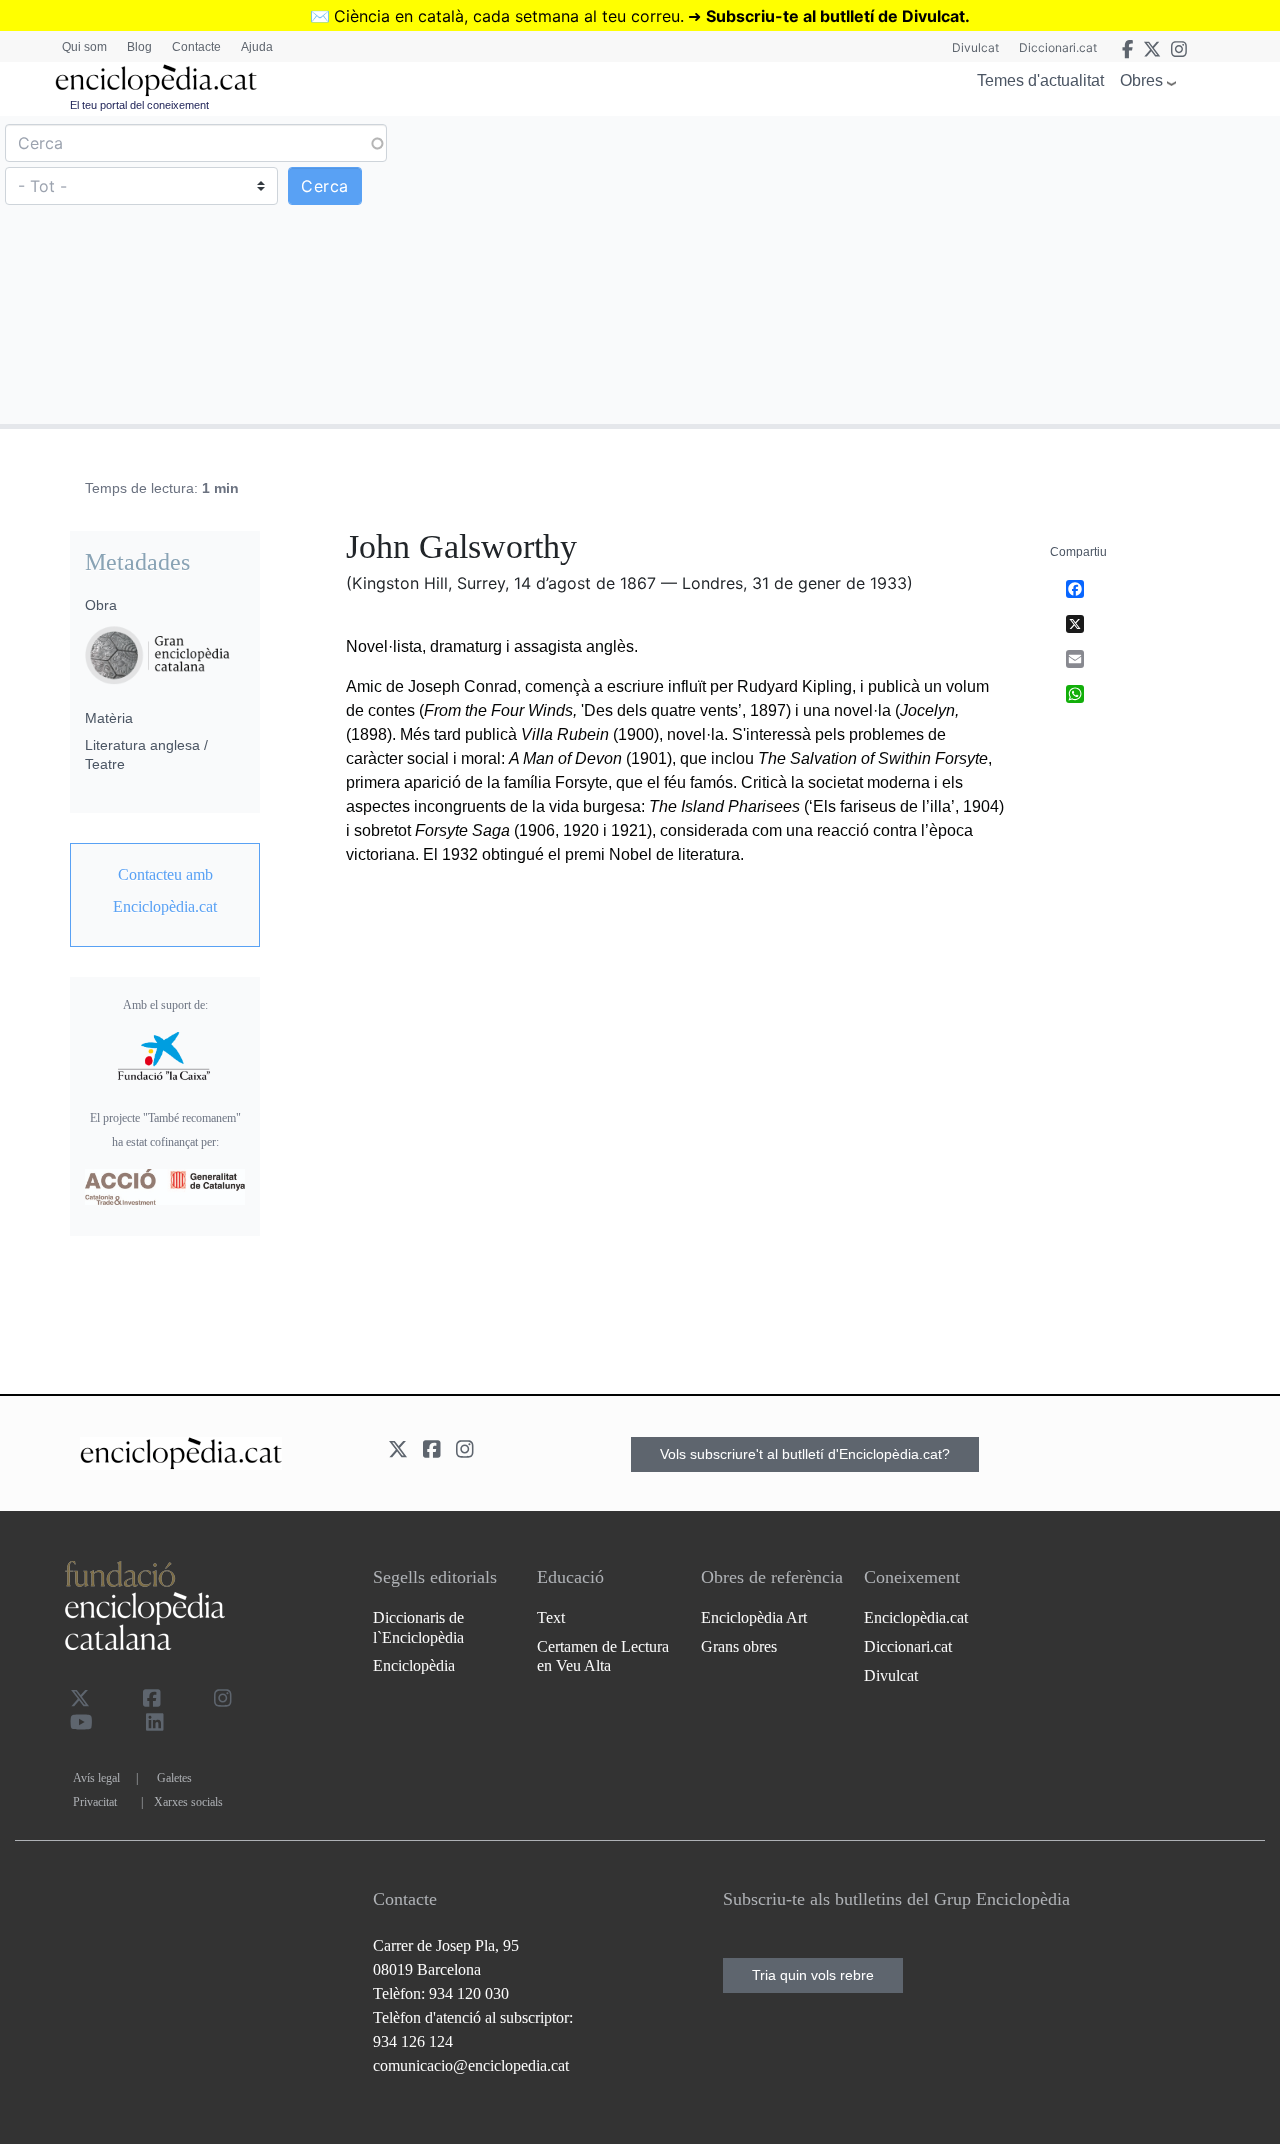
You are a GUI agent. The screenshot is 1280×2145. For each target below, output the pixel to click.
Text (551, 1617)
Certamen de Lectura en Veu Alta (603, 1656)
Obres (1141, 80)
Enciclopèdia (414, 1665)
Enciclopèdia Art (754, 1617)
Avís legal (96, 1778)
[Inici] (156, 80)
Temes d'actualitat (1040, 80)
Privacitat (95, 1802)
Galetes (174, 1778)
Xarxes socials (188, 1802)
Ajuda (257, 47)
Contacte (196, 47)
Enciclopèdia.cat (916, 1617)
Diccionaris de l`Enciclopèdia (418, 1627)
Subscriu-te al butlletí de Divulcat (835, 16)
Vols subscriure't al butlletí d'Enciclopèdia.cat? (805, 1454)
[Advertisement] (957, 269)
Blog (139, 47)
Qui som (84, 47)
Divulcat (975, 47)
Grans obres (739, 1646)
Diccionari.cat (1058, 47)
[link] (165, 891)
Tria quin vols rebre (813, 1975)
